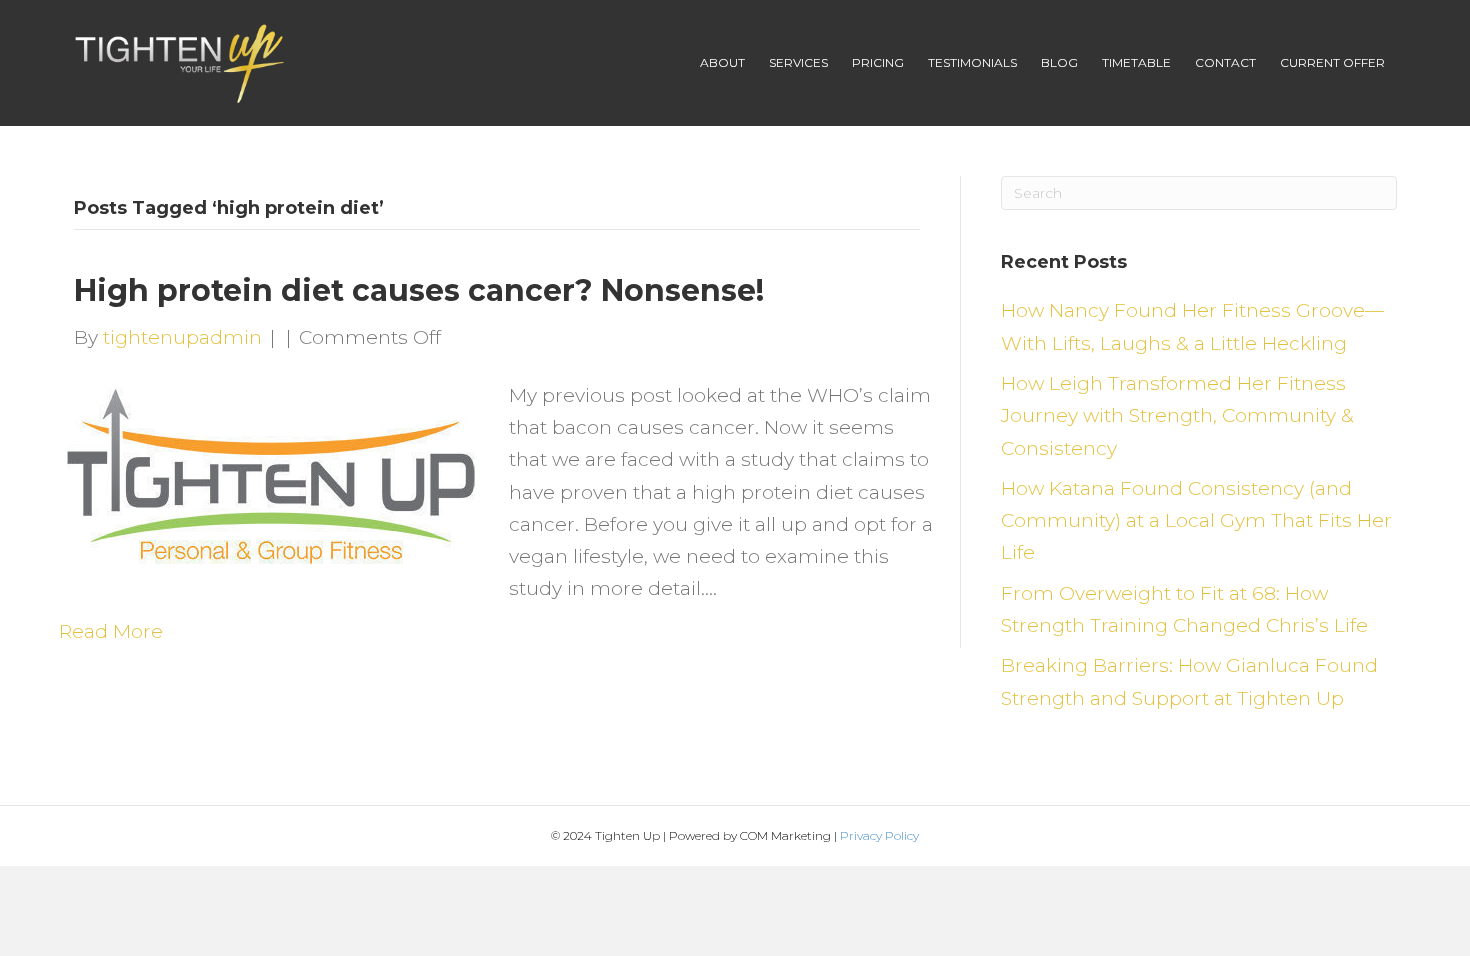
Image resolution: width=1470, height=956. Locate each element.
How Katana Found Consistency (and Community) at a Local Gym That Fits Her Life (1196, 521)
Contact (1225, 62)
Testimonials (972, 62)
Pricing (878, 62)
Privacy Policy (879, 835)
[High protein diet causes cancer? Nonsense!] (271, 472)
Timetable (1136, 62)
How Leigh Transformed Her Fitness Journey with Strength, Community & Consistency (1177, 416)
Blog (1059, 62)
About (722, 62)
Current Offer (1332, 62)
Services (798, 62)
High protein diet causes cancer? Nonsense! (419, 290)
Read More (111, 631)
